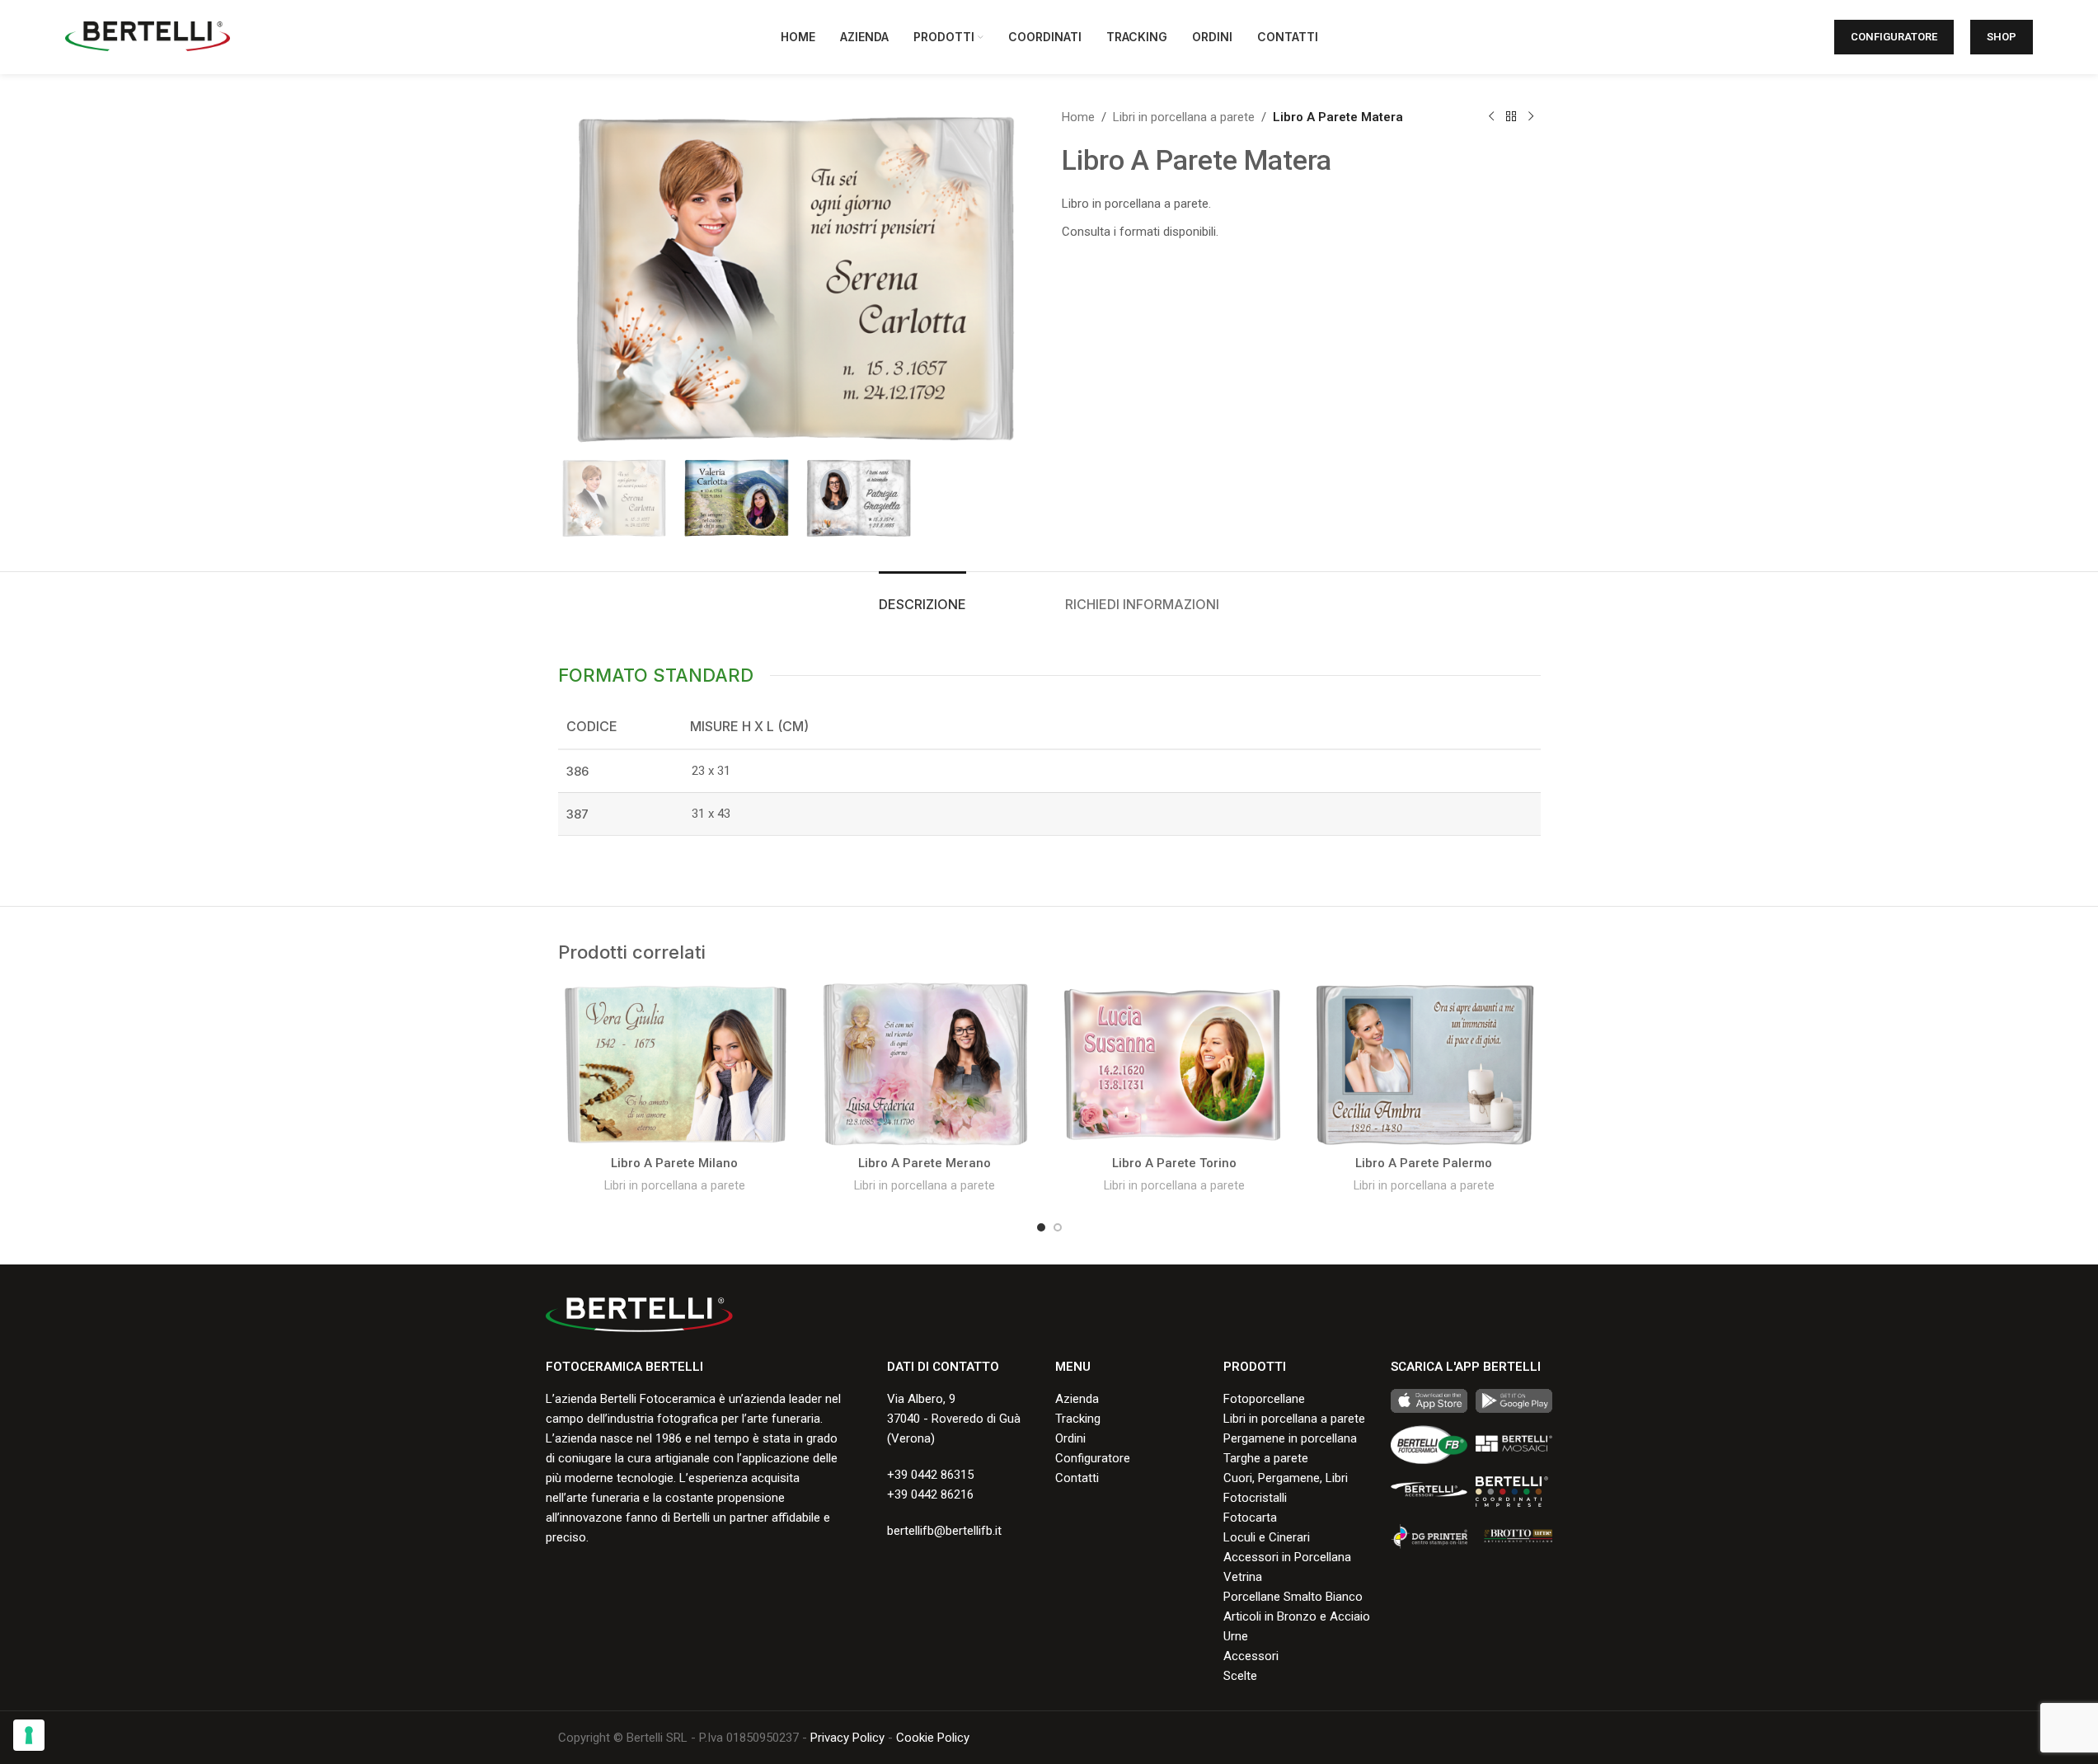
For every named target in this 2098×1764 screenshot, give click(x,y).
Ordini (1070, 1438)
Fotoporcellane (1264, 1399)
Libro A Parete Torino (1174, 1163)
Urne (1236, 1636)
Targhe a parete (1266, 1458)
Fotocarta (1250, 1518)
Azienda (1077, 1399)
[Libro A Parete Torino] (1174, 1064)
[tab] (922, 596)
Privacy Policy (847, 1738)
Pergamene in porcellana (1290, 1438)
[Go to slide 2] (1058, 1227)
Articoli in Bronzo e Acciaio (1297, 1616)
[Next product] (1531, 117)
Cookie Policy (933, 1738)
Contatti (1077, 1478)
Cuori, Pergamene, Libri (1286, 1478)
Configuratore (1894, 37)
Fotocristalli (1255, 1498)
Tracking (1078, 1419)
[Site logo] (148, 36)
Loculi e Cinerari (1267, 1537)
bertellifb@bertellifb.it (944, 1531)
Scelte (1240, 1676)
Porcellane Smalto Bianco (1293, 1597)
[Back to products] (1511, 117)
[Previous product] (1491, 117)
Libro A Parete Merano (925, 1163)
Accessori (1251, 1656)
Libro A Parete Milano (674, 1163)
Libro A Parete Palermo (1424, 1163)
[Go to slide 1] (1041, 1227)
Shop (2002, 37)
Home (1078, 117)
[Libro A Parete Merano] (925, 1064)
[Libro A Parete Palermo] (1424, 1064)
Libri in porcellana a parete (1184, 117)
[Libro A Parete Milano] (675, 1064)
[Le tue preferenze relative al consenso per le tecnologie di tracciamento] (29, 1735)
